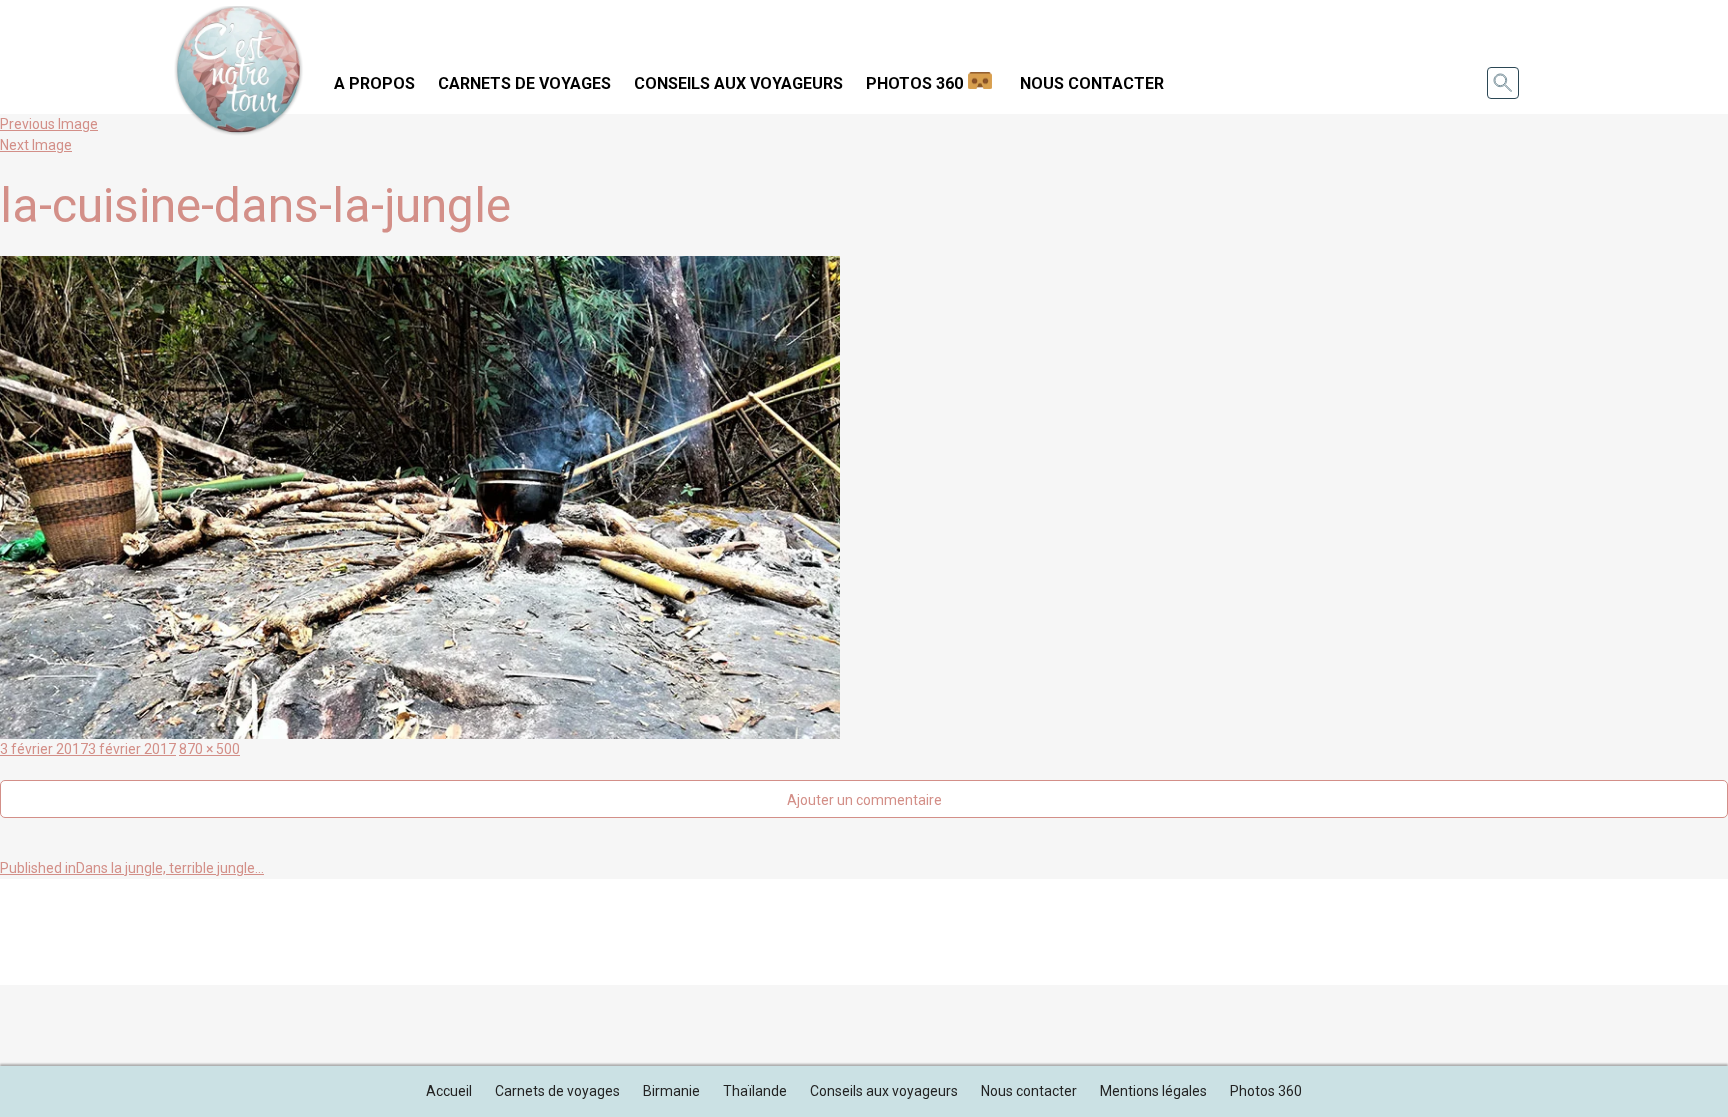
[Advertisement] (864, 929)
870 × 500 (209, 749)
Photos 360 (914, 83)
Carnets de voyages (524, 83)
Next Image (36, 145)
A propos (374, 83)
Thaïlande (755, 1091)
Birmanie (671, 1091)
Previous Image (49, 124)
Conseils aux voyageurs (738, 83)
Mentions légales (1153, 1091)
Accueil (449, 1091)
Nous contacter (1092, 83)
